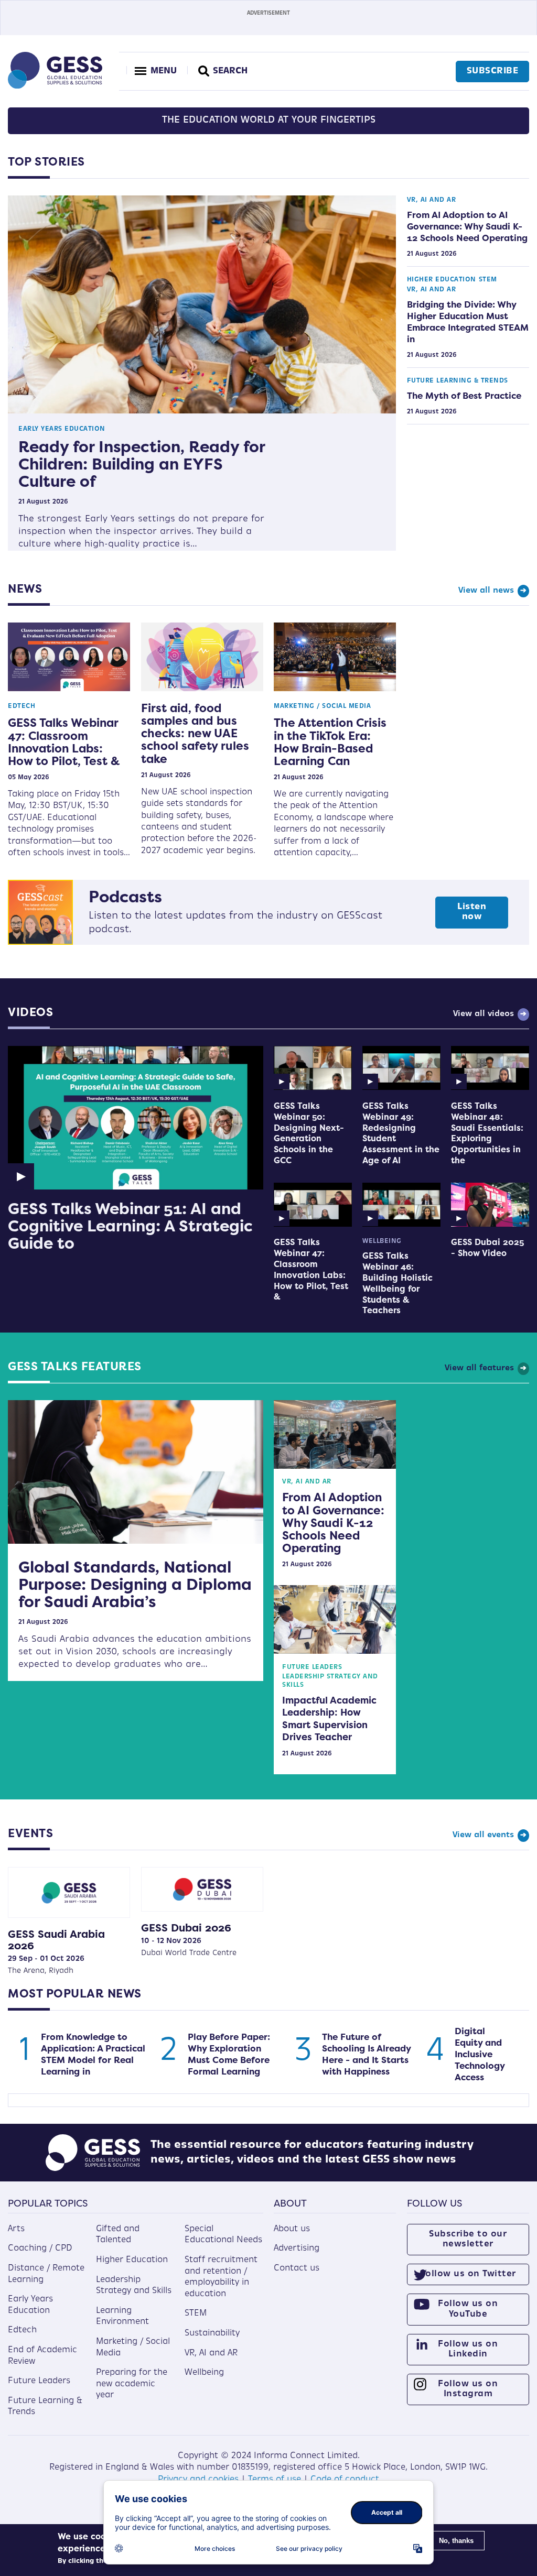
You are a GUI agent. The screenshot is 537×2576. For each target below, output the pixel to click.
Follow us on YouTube (468, 2309)
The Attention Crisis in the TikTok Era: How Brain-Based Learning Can (330, 742)
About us (292, 2229)
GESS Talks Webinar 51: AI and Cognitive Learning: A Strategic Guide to (130, 1226)
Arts (16, 2229)
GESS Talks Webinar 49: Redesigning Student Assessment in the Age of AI (401, 1133)
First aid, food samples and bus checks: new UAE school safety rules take (195, 733)
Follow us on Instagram (468, 2389)
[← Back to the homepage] (55, 86)
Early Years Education (62, 429)
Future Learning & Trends (458, 381)
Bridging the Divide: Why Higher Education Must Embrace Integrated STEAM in (468, 322)
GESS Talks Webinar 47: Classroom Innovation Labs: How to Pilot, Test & (64, 742)
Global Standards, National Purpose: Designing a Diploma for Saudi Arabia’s (135, 1584)
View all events (483, 1835)
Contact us (297, 2268)
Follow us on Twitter (468, 2274)
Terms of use (275, 2480)
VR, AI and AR (432, 200)
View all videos (484, 1014)
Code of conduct (345, 2480)
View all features (479, 1368)
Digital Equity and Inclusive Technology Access (480, 2054)
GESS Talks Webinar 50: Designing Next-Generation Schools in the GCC (309, 1133)
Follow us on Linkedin (468, 2349)
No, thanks (456, 2541)
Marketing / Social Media (322, 706)
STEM (488, 280)
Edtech (22, 706)
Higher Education (442, 280)
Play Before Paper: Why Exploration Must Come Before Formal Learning (229, 2054)
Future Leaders (312, 1667)
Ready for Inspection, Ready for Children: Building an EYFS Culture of (142, 464)
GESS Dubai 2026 (186, 1928)
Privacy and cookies (198, 2480)
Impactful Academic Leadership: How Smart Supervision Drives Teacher (329, 1719)
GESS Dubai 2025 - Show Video (487, 1248)
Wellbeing (382, 1241)
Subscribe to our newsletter (468, 2239)
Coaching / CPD (40, 2248)
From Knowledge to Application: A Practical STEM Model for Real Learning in (93, 2054)
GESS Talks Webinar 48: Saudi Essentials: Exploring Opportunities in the (487, 1133)
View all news (486, 591)
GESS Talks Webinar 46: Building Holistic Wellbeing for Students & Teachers (398, 1283)
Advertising (297, 2248)
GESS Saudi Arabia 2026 (56, 1940)
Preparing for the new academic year (132, 2384)
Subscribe (493, 71)
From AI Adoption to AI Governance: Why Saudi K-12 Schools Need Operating (467, 226)
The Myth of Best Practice (464, 396)
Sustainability (212, 2333)
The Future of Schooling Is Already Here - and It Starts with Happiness (366, 2054)
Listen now (472, 912)
